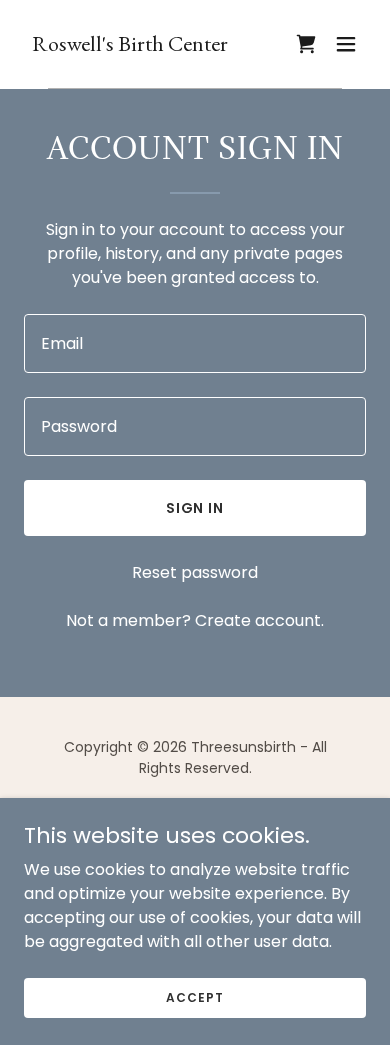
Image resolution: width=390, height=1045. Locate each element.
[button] (346, 44)
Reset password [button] (195, 572)
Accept (194, 996)
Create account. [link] (259, 620)
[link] (130, 45)
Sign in (195, 508)
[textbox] (195, 343)
